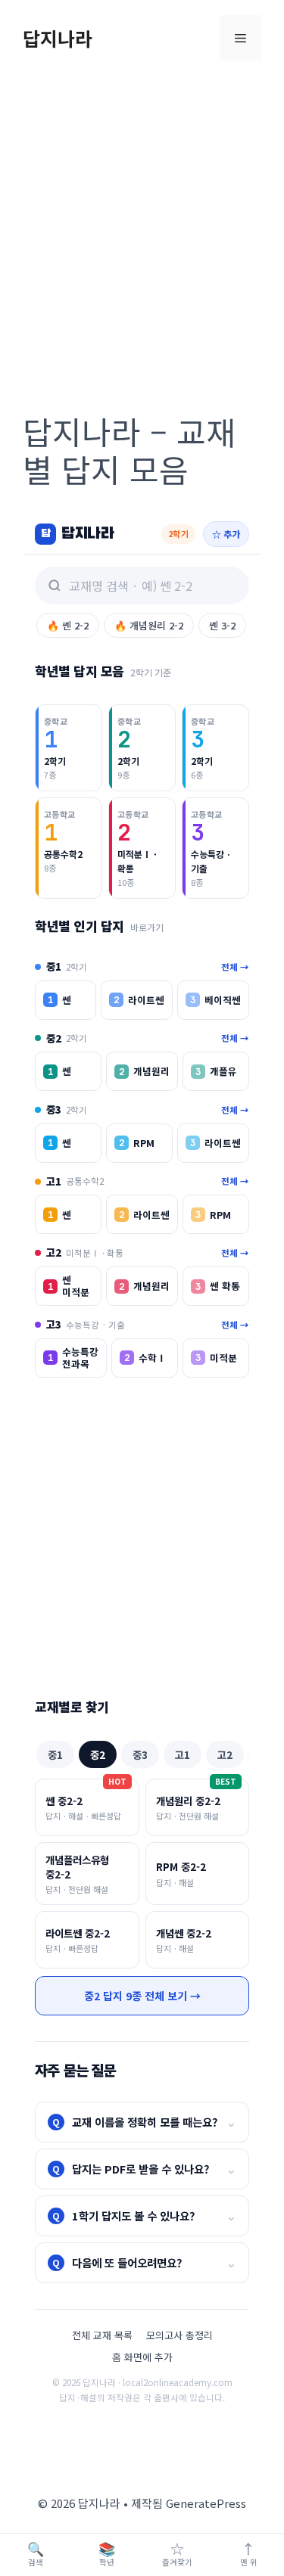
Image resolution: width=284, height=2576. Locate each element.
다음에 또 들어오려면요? (144, 2262)
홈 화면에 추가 (142, 2357)
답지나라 (58, 38)
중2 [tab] (98, 1754)
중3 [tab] (140, 1754)
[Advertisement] (142, 225)
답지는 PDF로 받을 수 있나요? (144, 2169)
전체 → (235, 967)
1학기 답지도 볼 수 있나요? (144, 2216)
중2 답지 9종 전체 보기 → (142, 1996)
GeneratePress (206, 2503)
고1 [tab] (183, 1754)
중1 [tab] (55, 1754)
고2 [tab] (225, 1754)
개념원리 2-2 (149, 625)
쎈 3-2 (222, 625)
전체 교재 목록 (102, 2335)
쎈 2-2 (68, 625)
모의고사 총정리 (179, 2335)
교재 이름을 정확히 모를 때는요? (144, 2122)
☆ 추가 (226, 534)
